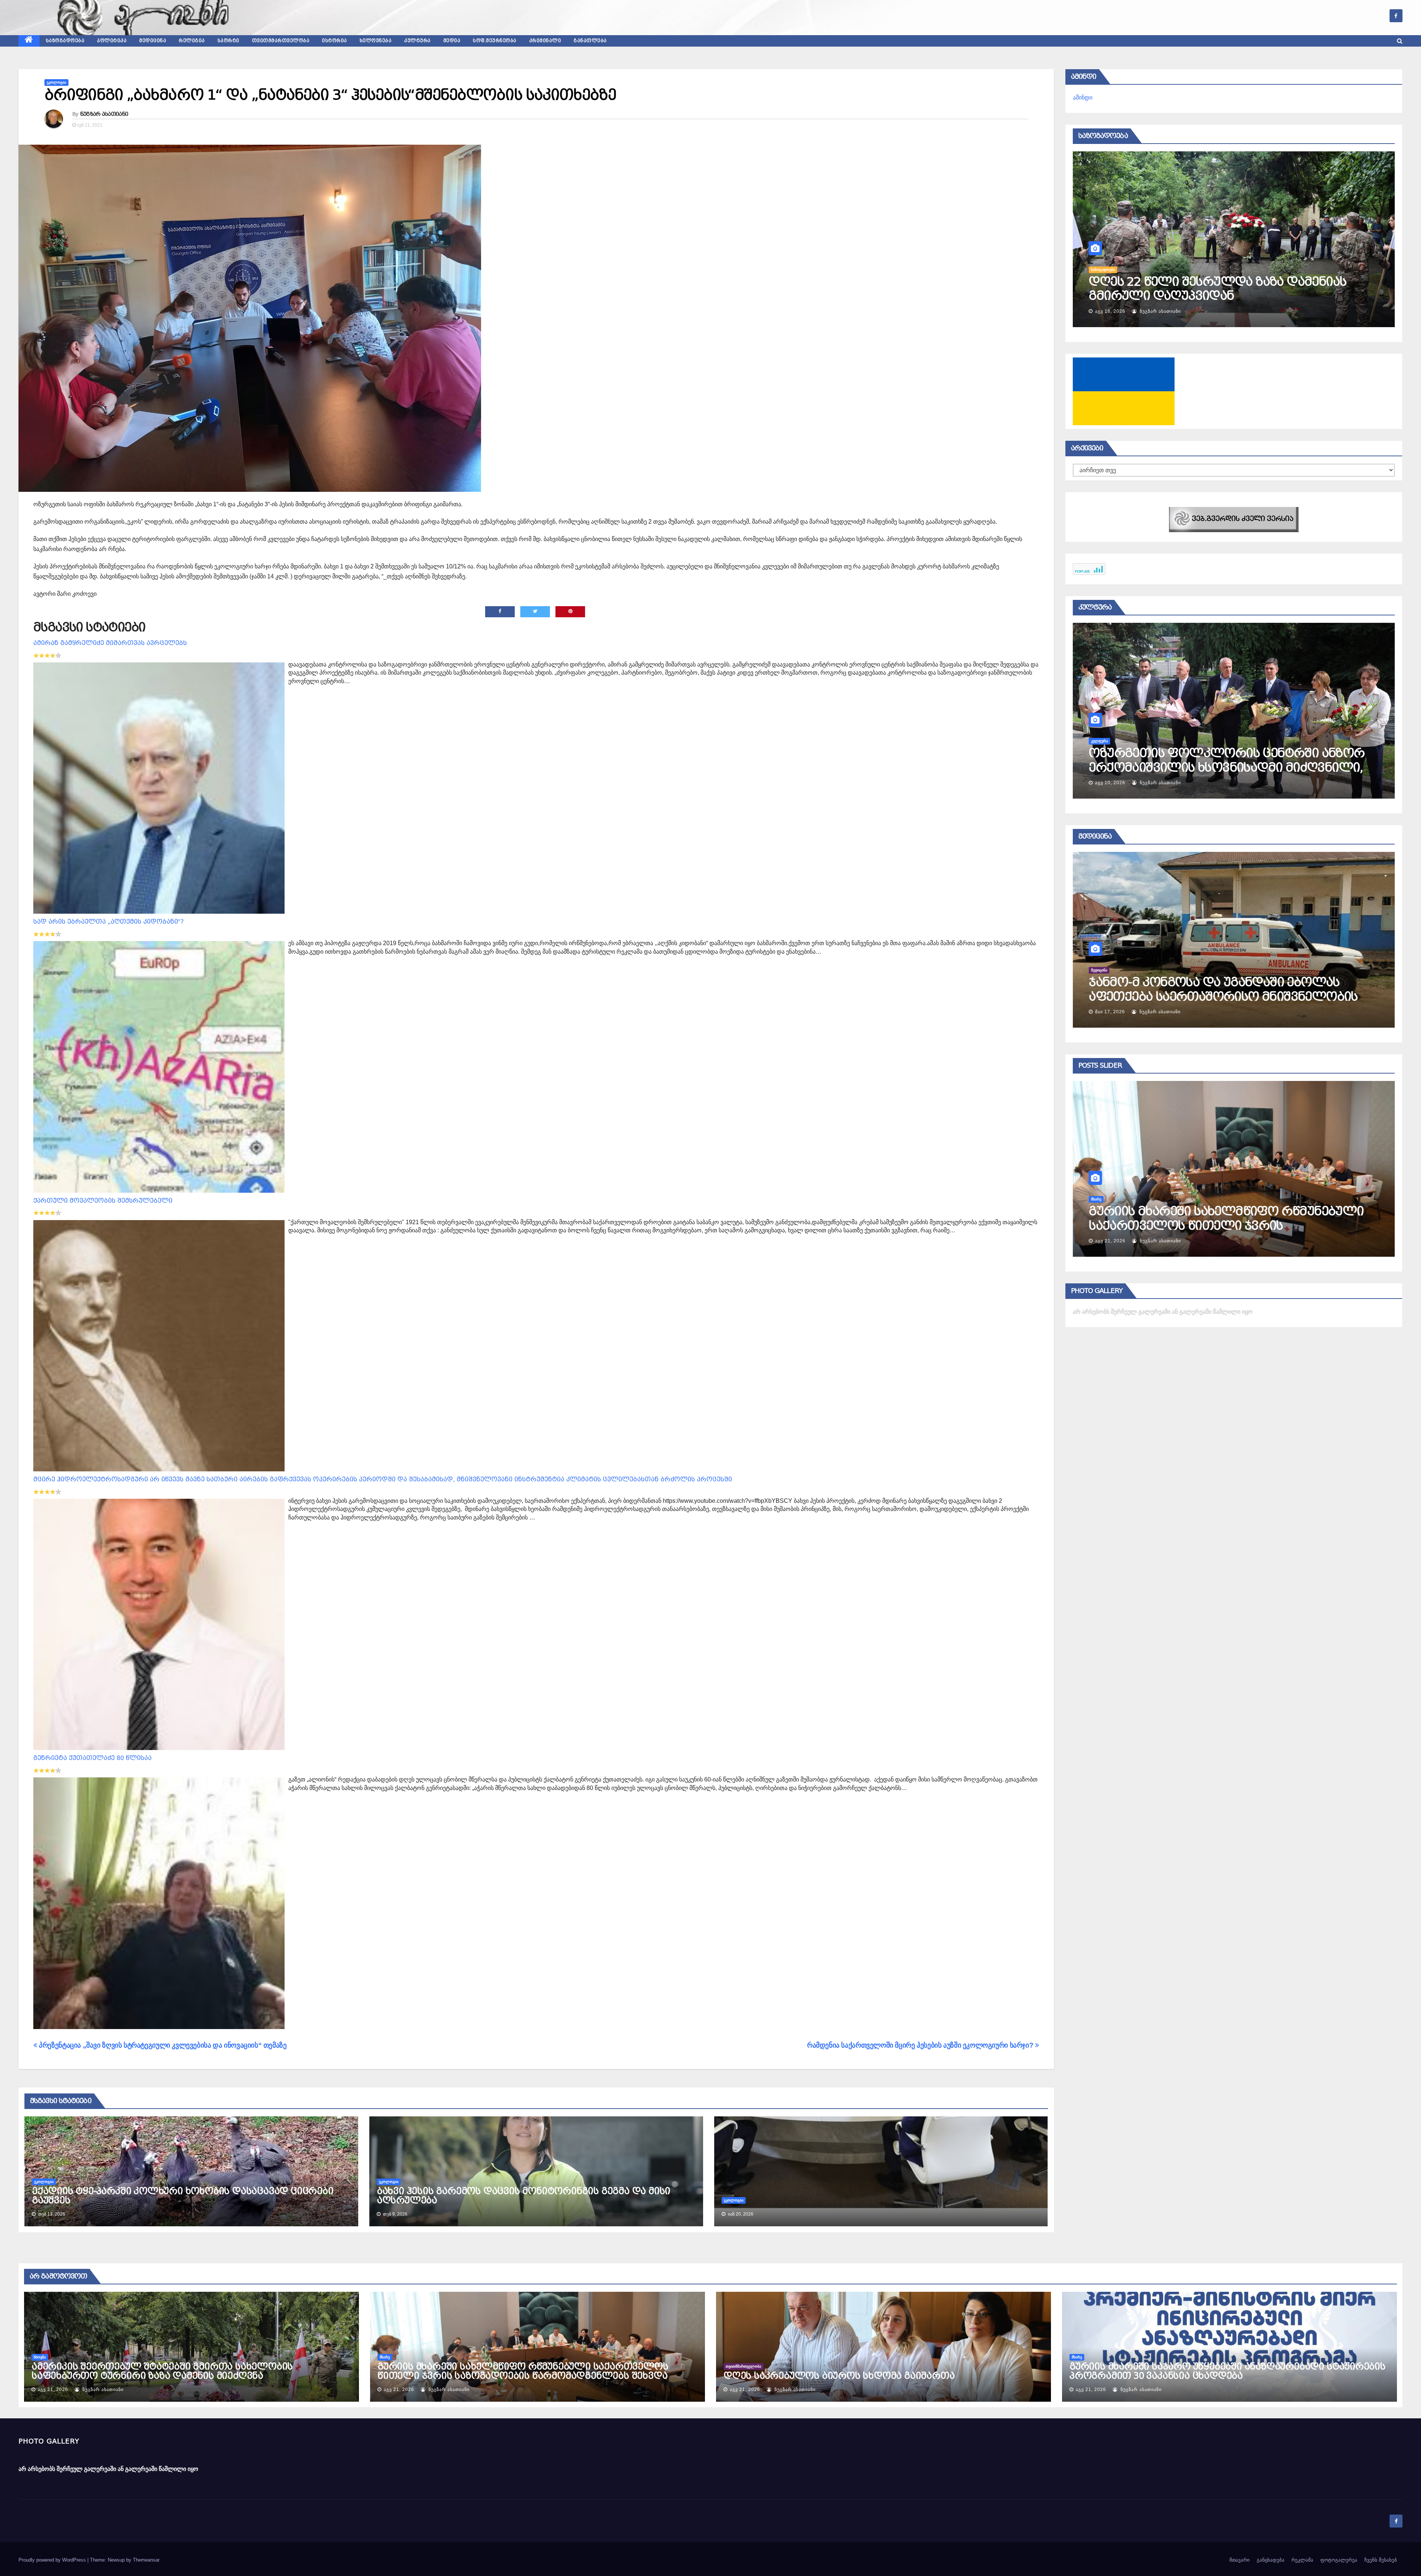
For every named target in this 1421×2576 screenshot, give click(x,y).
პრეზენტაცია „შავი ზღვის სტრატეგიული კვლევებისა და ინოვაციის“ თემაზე (162, 2045)
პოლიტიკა (112, 41)
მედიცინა (153, 41)
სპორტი (229, 41)
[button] (1400, 41)
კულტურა (417, 41)
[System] (1234, 519)
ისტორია (335, 41)
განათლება (590, 41)
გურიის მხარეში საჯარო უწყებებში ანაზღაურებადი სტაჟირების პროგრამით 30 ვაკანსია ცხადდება (1227, 2371)
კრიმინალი (545, 41)
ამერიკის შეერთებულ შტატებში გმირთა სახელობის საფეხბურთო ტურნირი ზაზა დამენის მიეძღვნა (162, 2371)
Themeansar (146, 2560)
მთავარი (1239, 2560)
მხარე (1142, 1199)
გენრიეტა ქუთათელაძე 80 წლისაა (93, 1758)
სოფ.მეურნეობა (495, 41)
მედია (452, 41)
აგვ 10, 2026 (1110, 783)
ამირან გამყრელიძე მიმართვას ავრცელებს (110, 643)
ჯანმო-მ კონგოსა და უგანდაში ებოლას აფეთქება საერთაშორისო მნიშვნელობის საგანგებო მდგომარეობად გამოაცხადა (1269, 996)
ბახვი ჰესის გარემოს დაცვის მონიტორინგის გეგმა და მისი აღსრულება (523, 2196)
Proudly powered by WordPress (53, 2560)
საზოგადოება (65, 41)
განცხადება (1271, 2560)
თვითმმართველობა (281, 41)
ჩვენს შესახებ (1381, 2560)
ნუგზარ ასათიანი (104, 114)
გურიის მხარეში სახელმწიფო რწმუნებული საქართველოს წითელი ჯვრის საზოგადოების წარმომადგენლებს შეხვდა (1272, 1225)
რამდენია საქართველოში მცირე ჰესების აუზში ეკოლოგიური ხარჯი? (921, 2045)
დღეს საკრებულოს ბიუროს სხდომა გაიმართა (839, 2376)
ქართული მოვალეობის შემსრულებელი (103, 1201)
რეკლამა (1302, 2560)
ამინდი (1083, 98)
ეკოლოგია (56, 82)
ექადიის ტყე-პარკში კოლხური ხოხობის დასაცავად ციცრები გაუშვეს (183, 2196)
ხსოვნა (40, 2357)
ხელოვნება (376, 41)
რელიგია (192, 41)
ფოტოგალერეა (1339, 2560)
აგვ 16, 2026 (1110, 311)
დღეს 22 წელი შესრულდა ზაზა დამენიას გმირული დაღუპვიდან (1217, 289)
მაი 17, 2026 (1156, 1012)
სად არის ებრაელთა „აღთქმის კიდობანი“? (109, 922)
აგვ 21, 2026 (1156, 1241)
